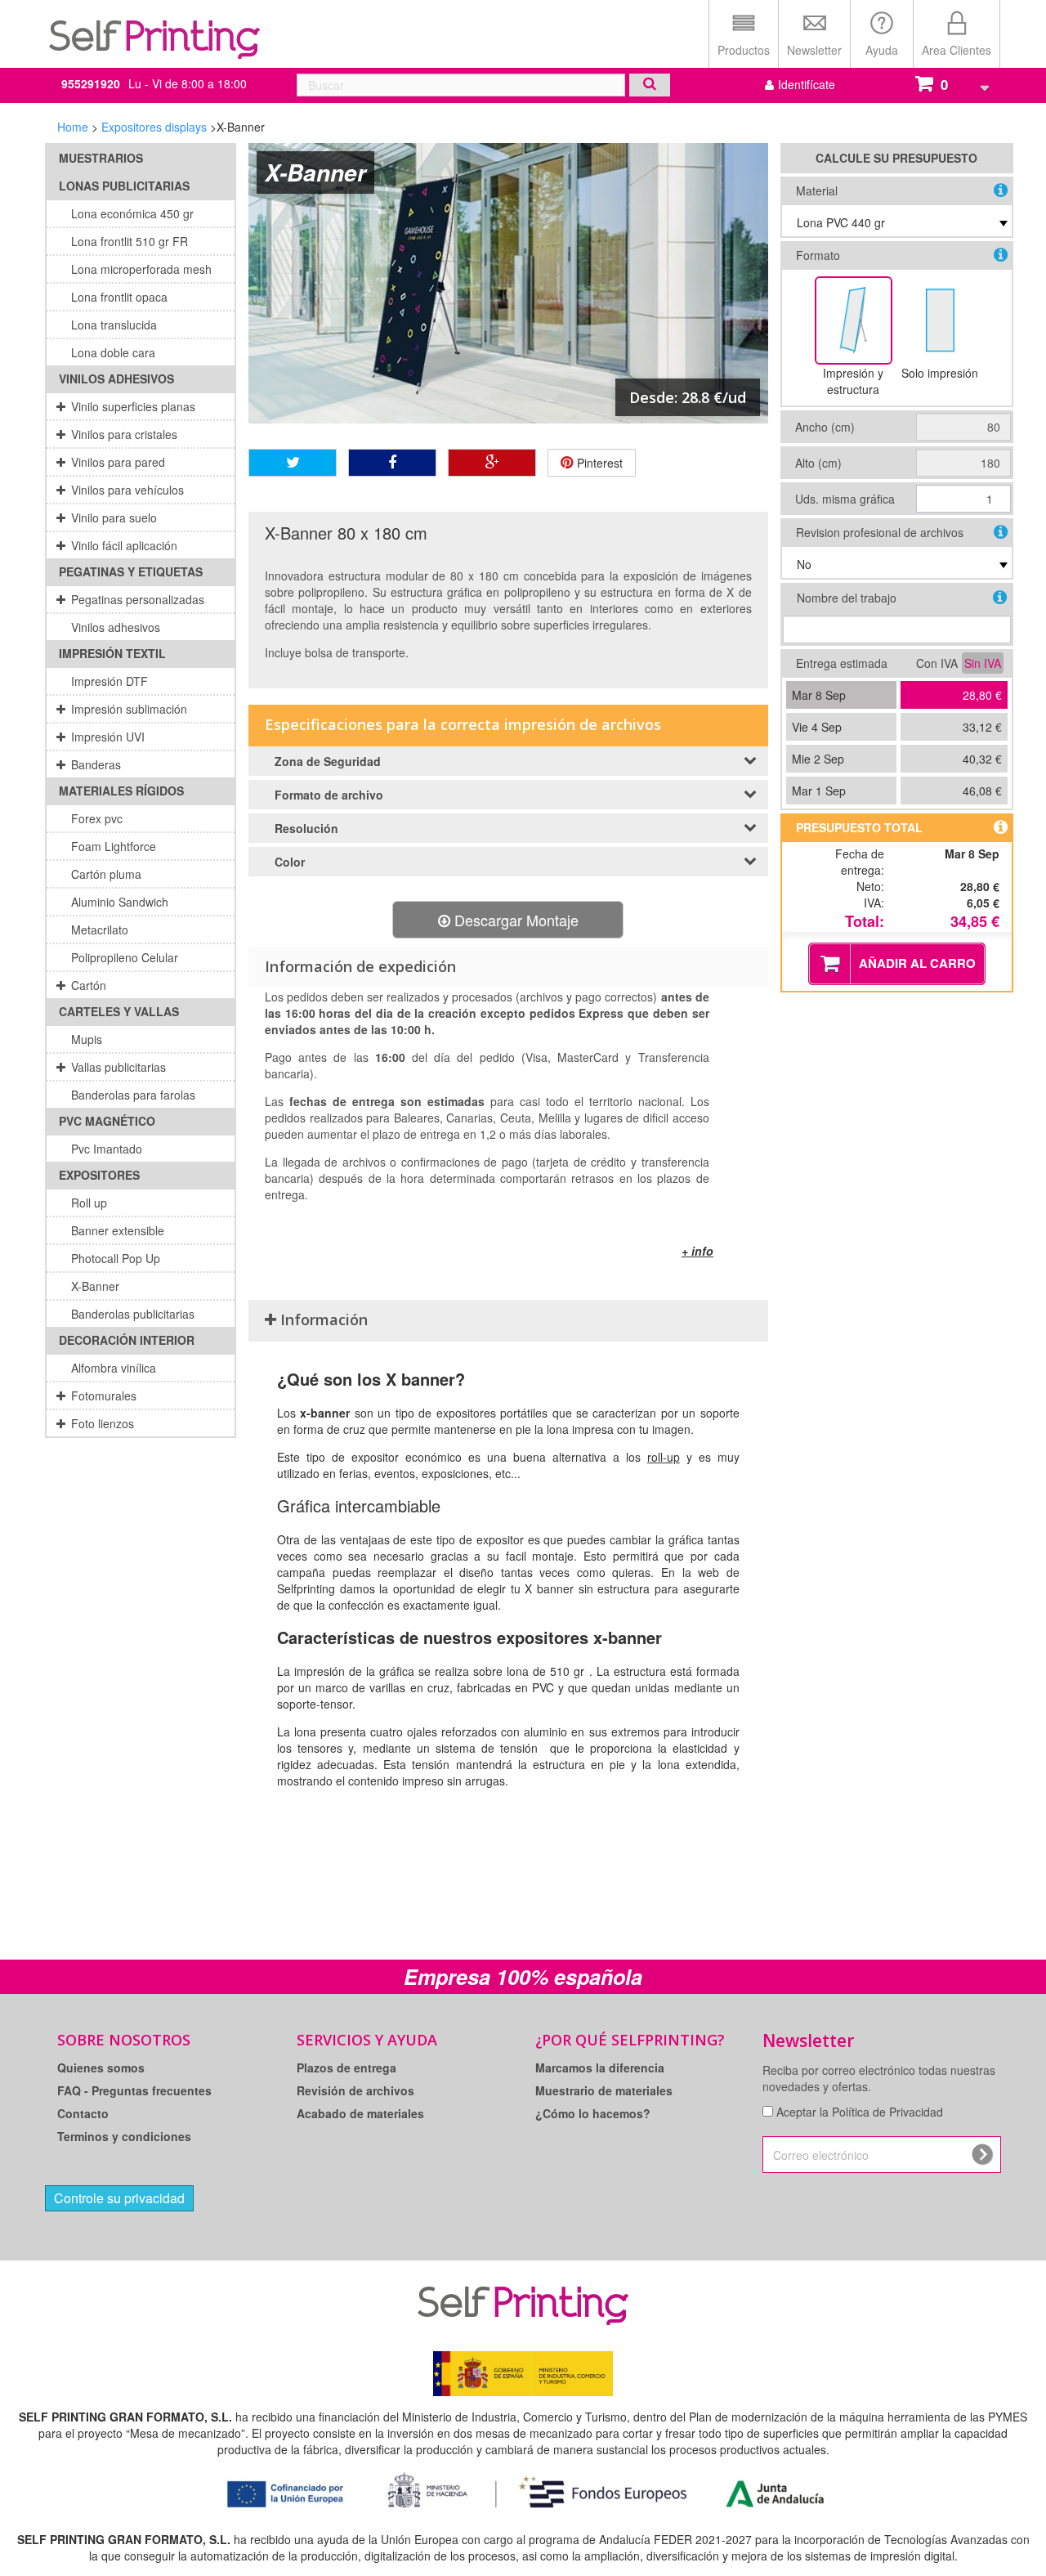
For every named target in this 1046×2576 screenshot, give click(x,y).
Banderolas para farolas (133, 1095)
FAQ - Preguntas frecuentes (134, 2090)
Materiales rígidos (121, 791)
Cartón (89, 985)
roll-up (664, 1457)
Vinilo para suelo (114, 517)
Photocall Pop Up (116, 1258)
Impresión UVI (108, 737)
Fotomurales (104, 1396)
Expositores (99, 1175)
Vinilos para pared (118, 462)
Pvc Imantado (107, 1149)
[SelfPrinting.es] (155, 31)
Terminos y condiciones (124, 2136)
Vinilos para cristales (124, 434)
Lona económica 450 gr (132, 213)
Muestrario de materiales (604, 2090)
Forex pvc (97, 818)
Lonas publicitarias (124, 186)
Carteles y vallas (119, 1011)
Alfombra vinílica (114, 1368)
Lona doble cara (113, 352)
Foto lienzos (103, 1423)
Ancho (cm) (825, 427)
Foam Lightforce (114, 846)
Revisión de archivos (355, 2090)
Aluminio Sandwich (120, 902)
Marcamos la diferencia (600, 2068)
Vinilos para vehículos (127, 490)
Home (73, 127)
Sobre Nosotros (124, 2040)
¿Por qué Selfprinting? (630, 2040)
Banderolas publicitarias (133, 1314)
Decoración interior (127, 1340)
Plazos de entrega (346, 2068)
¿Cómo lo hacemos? (593, 2113)
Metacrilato (100, 930)
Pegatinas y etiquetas (131, 571)
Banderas (96, 764)
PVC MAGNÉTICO (107, 1121)
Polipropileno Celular (125, 957)
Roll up (89, 1203)
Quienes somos (101, 2068)
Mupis (87, 1039)
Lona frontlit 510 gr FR (130, 241)
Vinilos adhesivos (116, 379)
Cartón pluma (106, 874)
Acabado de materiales (360, 2113)
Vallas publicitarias (118, 1067)
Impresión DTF (110, 681)
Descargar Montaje (514, 920)
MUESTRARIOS (101, 158)
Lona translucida (114, 325)
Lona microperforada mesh (141, 269)
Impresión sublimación (129, 709)
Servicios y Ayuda (367, 2040)
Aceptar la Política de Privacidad (860, 2112)
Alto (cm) (818, 463)
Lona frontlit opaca (119, 297)
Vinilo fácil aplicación (124, 545)
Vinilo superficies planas (133, 406)
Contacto (83, 2113)
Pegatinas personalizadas (138, 599)
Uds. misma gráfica (845, 499)
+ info (697, 1251)
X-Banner (95, 1286)
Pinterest (598, 463)
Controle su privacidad (119, 2198)
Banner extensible (118, 1230)
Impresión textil (112, 653)
